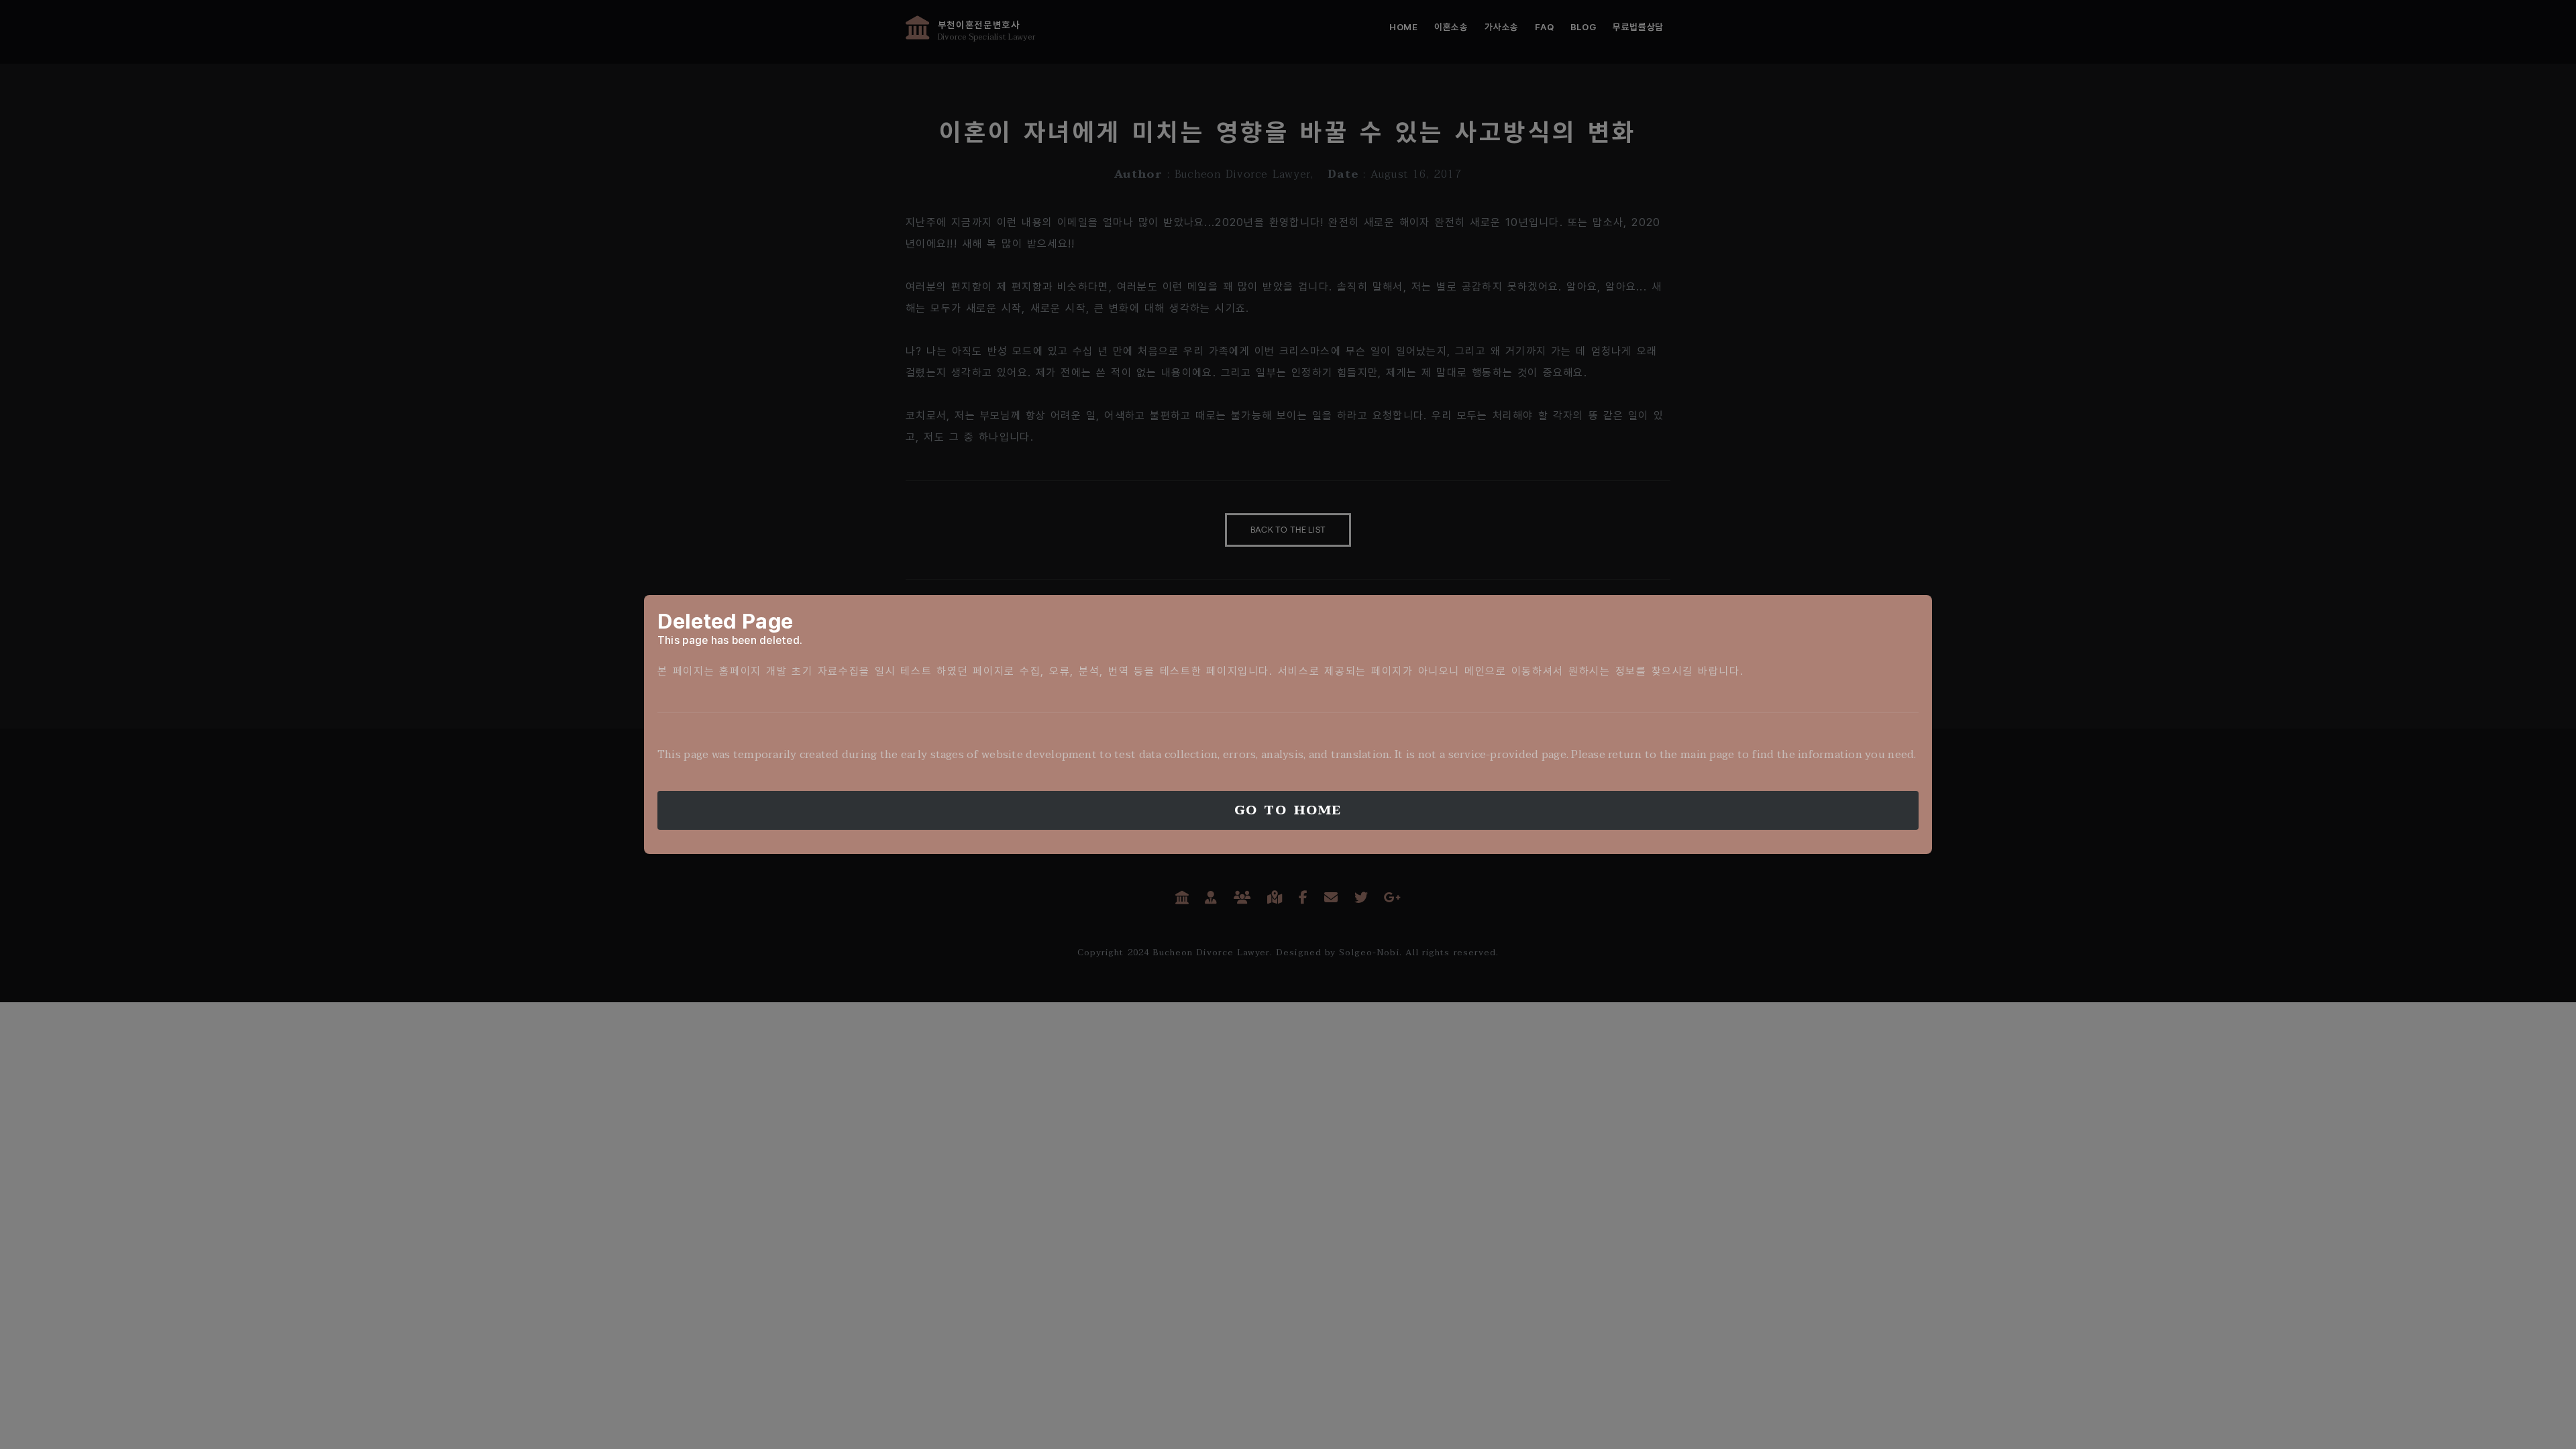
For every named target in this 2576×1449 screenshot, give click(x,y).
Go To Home (1288, 810)
